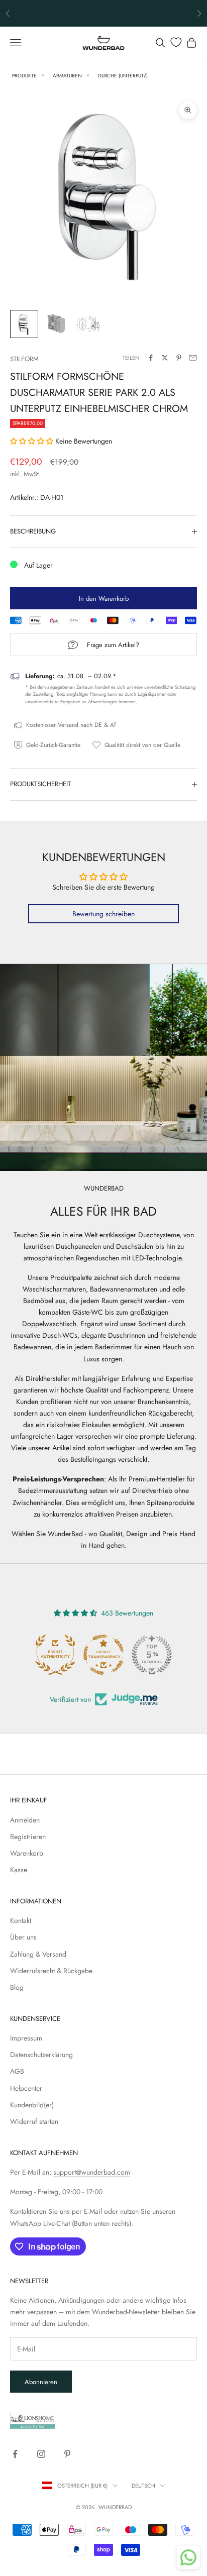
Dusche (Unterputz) (123, 76)
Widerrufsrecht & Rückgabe (51, 1971)
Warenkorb (27, 1853)
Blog (17, 1987)
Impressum (26, 2038)
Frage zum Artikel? (113, 645)
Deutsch (143, 2486)
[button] (32, 441)
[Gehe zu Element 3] (88, 324)
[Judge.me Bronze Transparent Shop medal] (103, 1655)
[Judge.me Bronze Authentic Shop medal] (55, 1655)
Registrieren (28, 1837)
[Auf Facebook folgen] (15, 2454)
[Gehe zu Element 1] (24, 324)
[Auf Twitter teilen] (165, 358)
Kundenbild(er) (32, 2105)
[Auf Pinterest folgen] (67, 2454)
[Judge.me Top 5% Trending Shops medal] (152, 1655)
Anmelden (25, 1820)
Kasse (19, 1870)
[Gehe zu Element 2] (56, 324)
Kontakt (21, 1920)
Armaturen (67, 76)
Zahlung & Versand (38, 1954)
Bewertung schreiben (103, 914)
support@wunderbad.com (92, 2172)
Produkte (24, 76)
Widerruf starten (34, 2121)
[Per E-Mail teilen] (193, 358)
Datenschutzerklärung (41, 2055)
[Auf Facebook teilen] (151, 358)
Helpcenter (26, 2088)
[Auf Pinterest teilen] (179, 358)
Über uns (23, 1937)
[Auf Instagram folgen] (41, 2454)
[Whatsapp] (188, 2557)
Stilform (24, 359)
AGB (17, 2071)
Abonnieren (41, 2382)
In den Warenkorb (104, 599)
